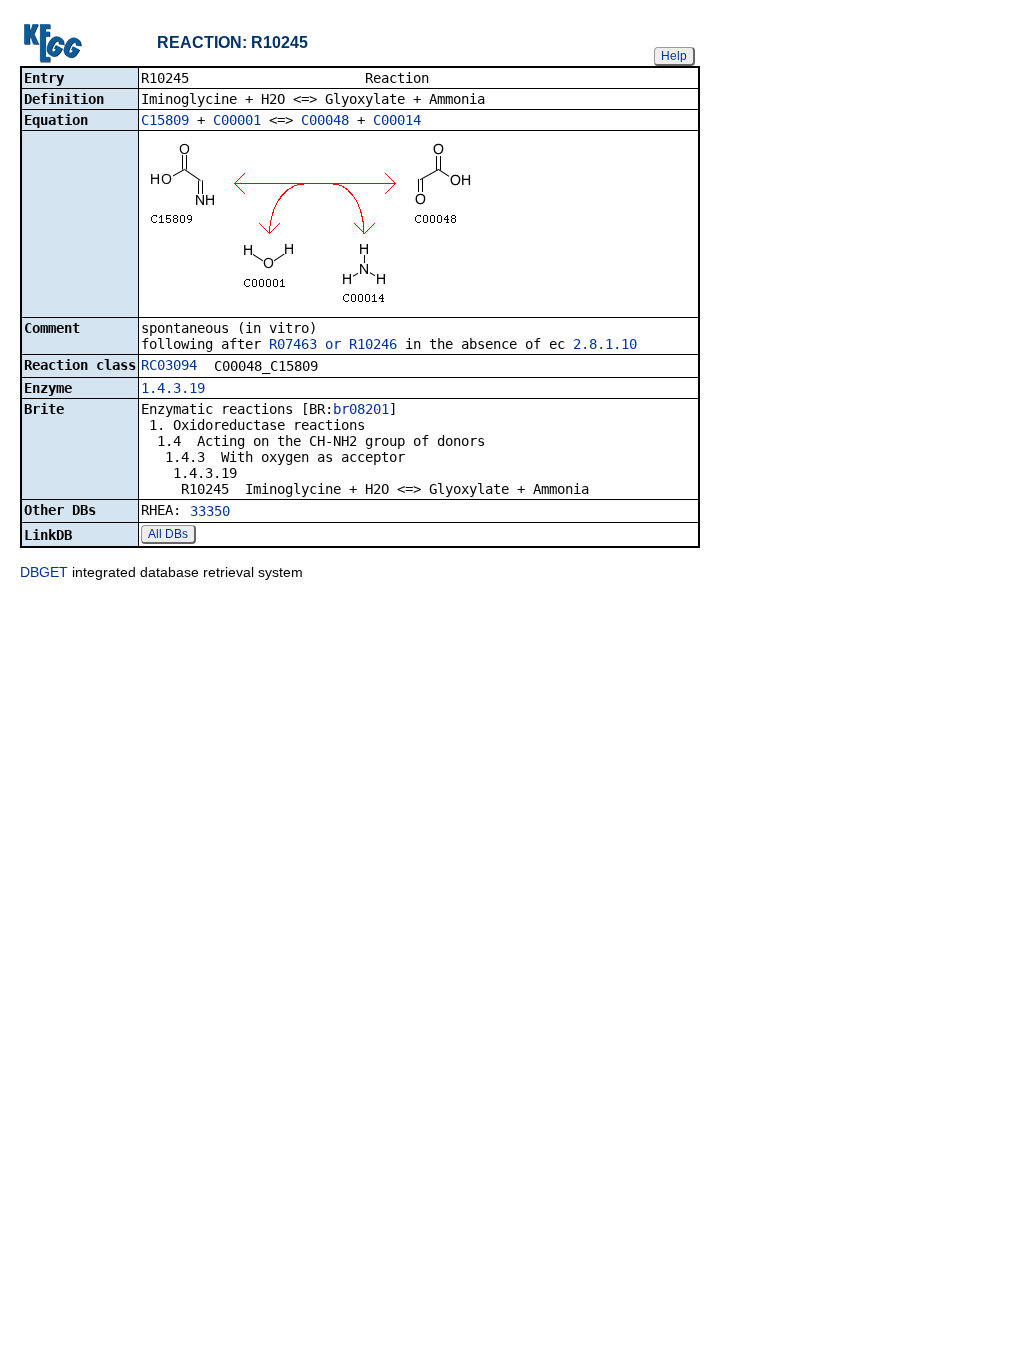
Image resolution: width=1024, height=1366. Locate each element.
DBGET (44, 572)
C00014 (397, 120)
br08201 (361, 409)
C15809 (165, 120)
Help (674, 56)
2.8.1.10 (605, 344)
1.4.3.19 (173, 388)
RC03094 (169, 365)
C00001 (237, 120)
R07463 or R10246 (333, 344)
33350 (210, 511)
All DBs (168, 534)
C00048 (325, 120)
